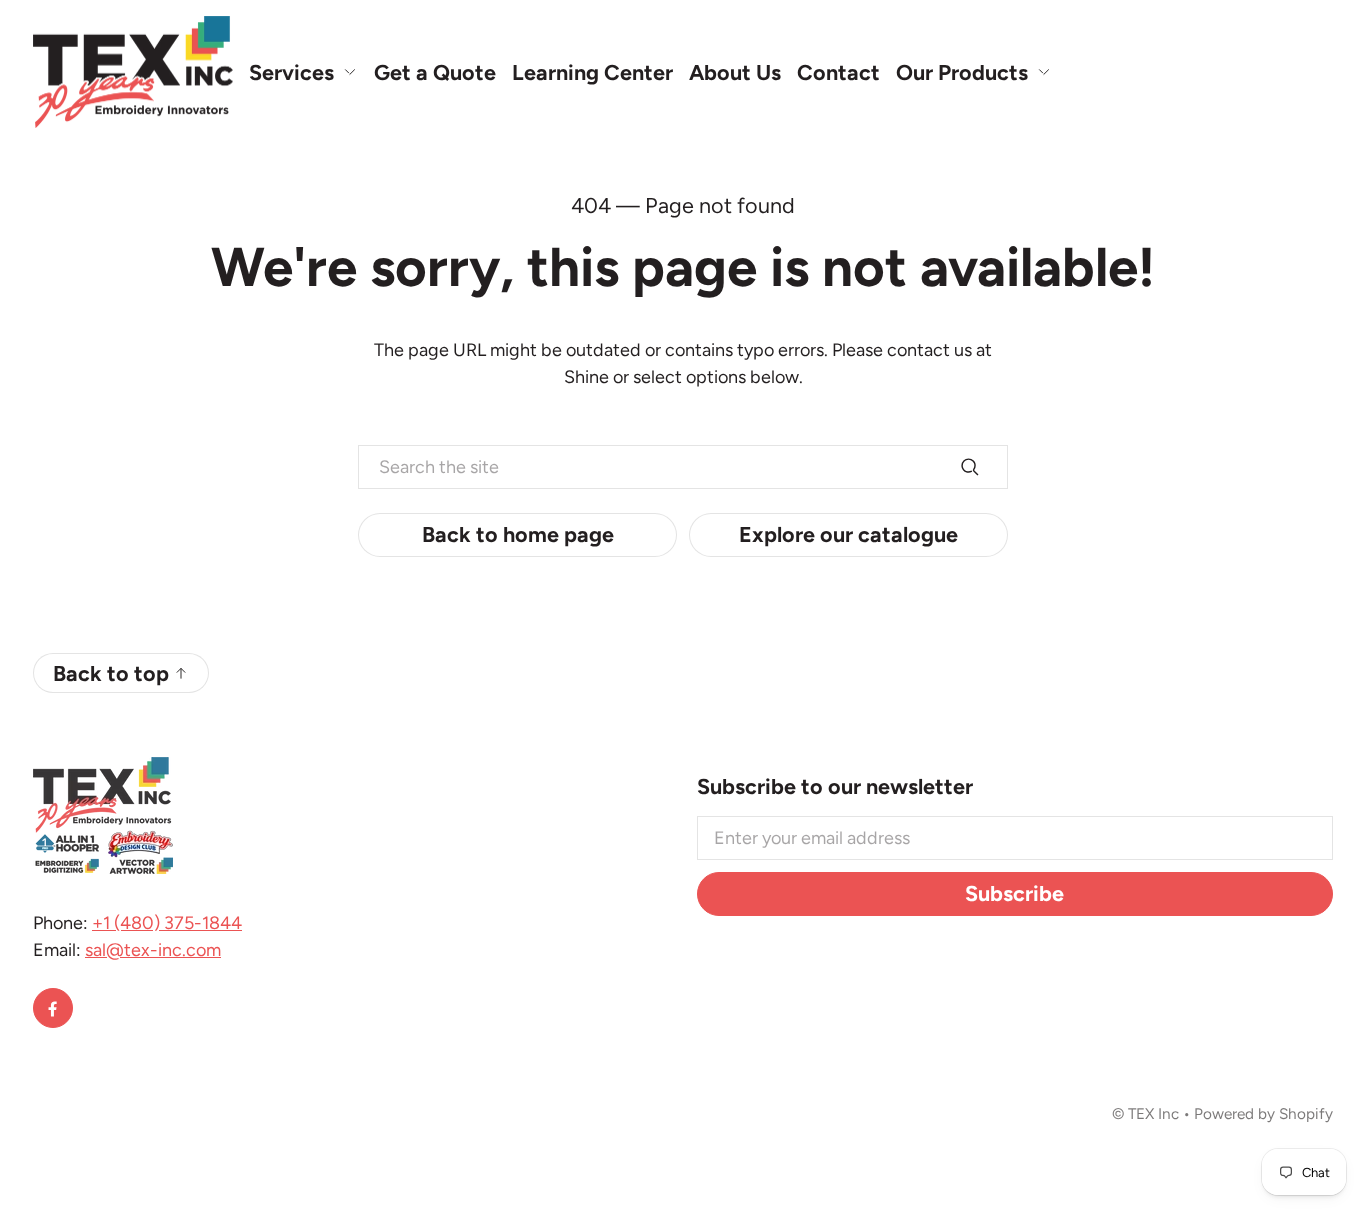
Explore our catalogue (848, 534)
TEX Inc (1153, 1113)
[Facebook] (53, 1008)
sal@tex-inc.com (153, 950)
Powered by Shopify (1263, 1113)
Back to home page (518, 534)
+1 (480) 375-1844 (167, 923)
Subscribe (1014, 893)
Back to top (111, 673)
